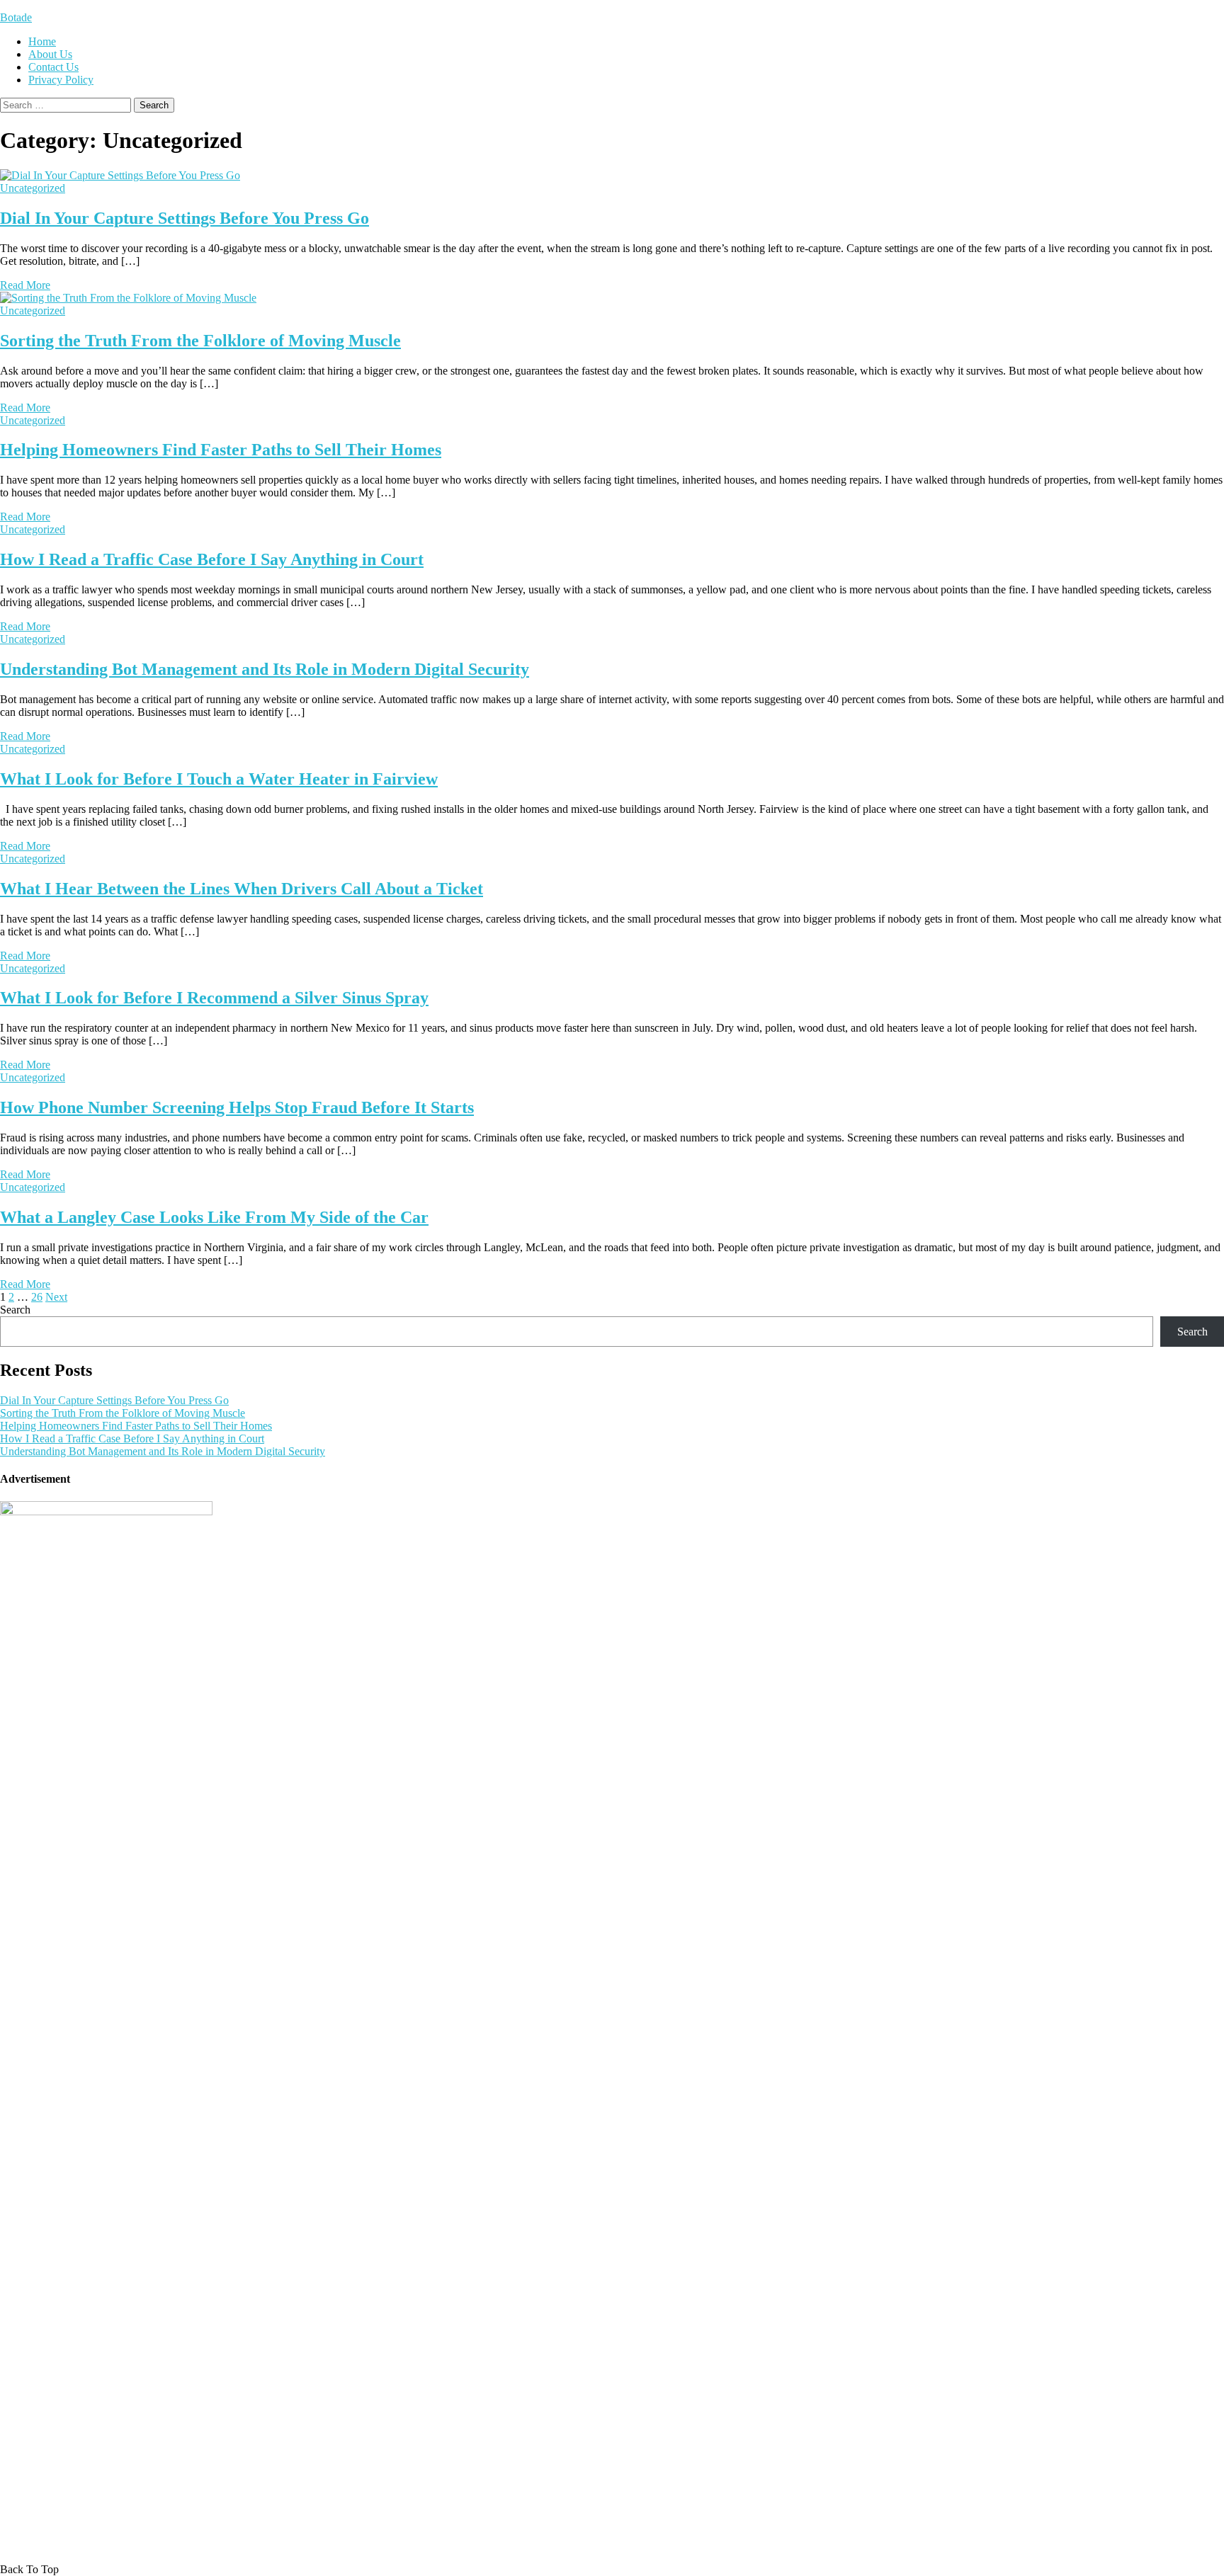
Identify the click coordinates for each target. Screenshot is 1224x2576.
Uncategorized (33, 188)
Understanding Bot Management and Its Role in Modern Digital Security (265, 669)
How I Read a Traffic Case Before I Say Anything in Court (212, 559)
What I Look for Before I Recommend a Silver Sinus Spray (214, 998)
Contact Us (53, 67)
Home (42, 41)
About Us (50, 54)
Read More (25, 285)
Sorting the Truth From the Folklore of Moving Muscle (200, 341)
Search (15, 1310)
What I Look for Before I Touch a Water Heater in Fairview (219, 779)
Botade (16, 17)
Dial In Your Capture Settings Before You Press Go (185, 218)
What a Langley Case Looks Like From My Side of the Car (214, 1217)
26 (37, 1297)
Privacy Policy (61, 80)
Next (56, 1297)
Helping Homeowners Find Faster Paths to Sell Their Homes (221, 450)
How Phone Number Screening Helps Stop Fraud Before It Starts (237, 1107)
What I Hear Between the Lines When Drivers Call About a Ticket (242, 889)
